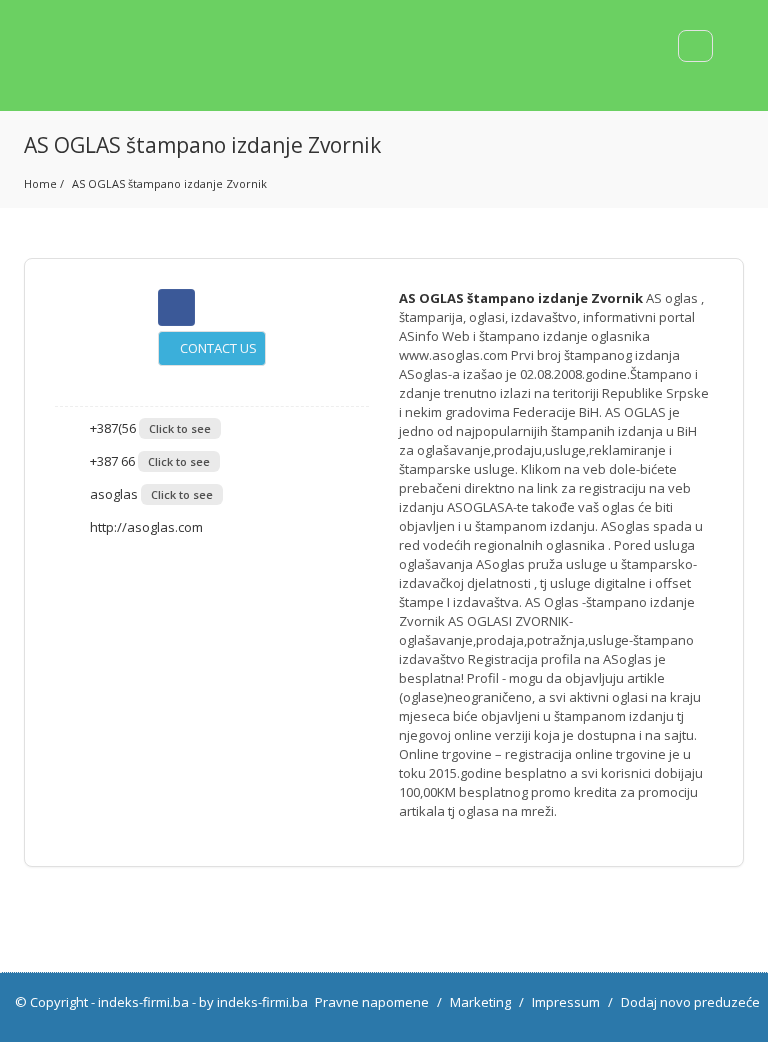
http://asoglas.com (145, 527)
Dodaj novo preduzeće (690, 1002)
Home (40, 183)
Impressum (566, 1002)
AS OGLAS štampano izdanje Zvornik (169, 183)
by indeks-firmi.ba (253, 1002)
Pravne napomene (372, 1002)
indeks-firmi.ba (143, 1002)
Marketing (480, 1002)
